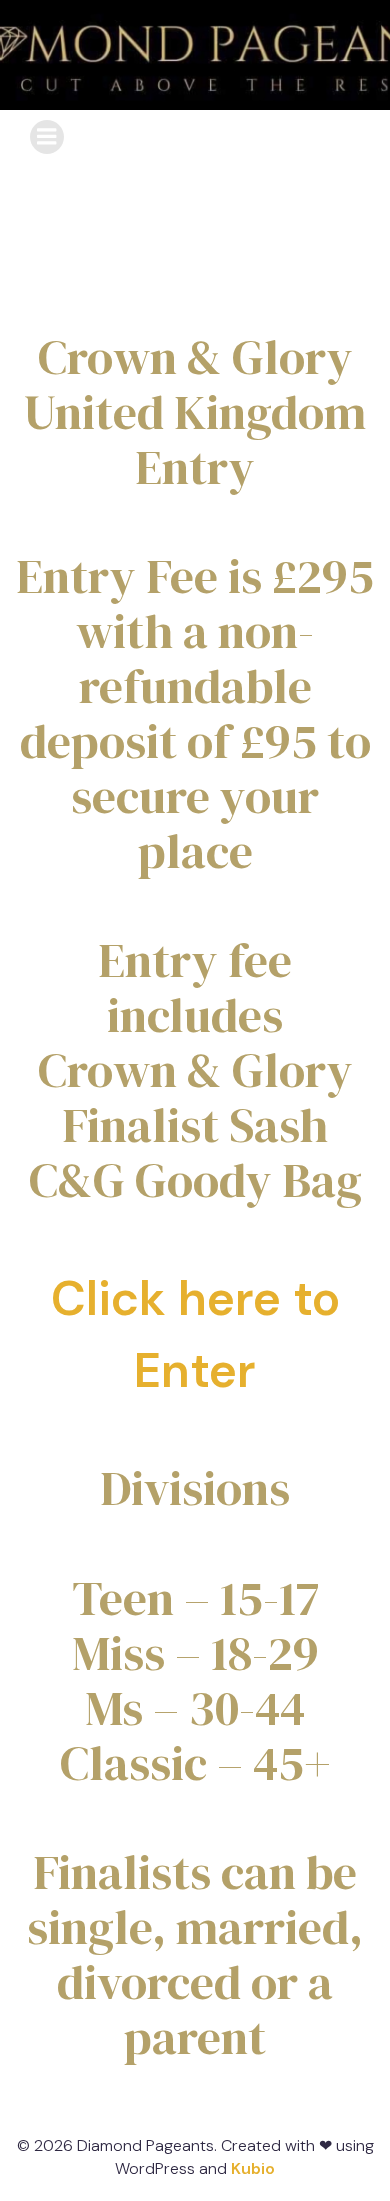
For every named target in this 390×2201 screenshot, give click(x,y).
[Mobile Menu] (47, 137)
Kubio (253, 2168)
